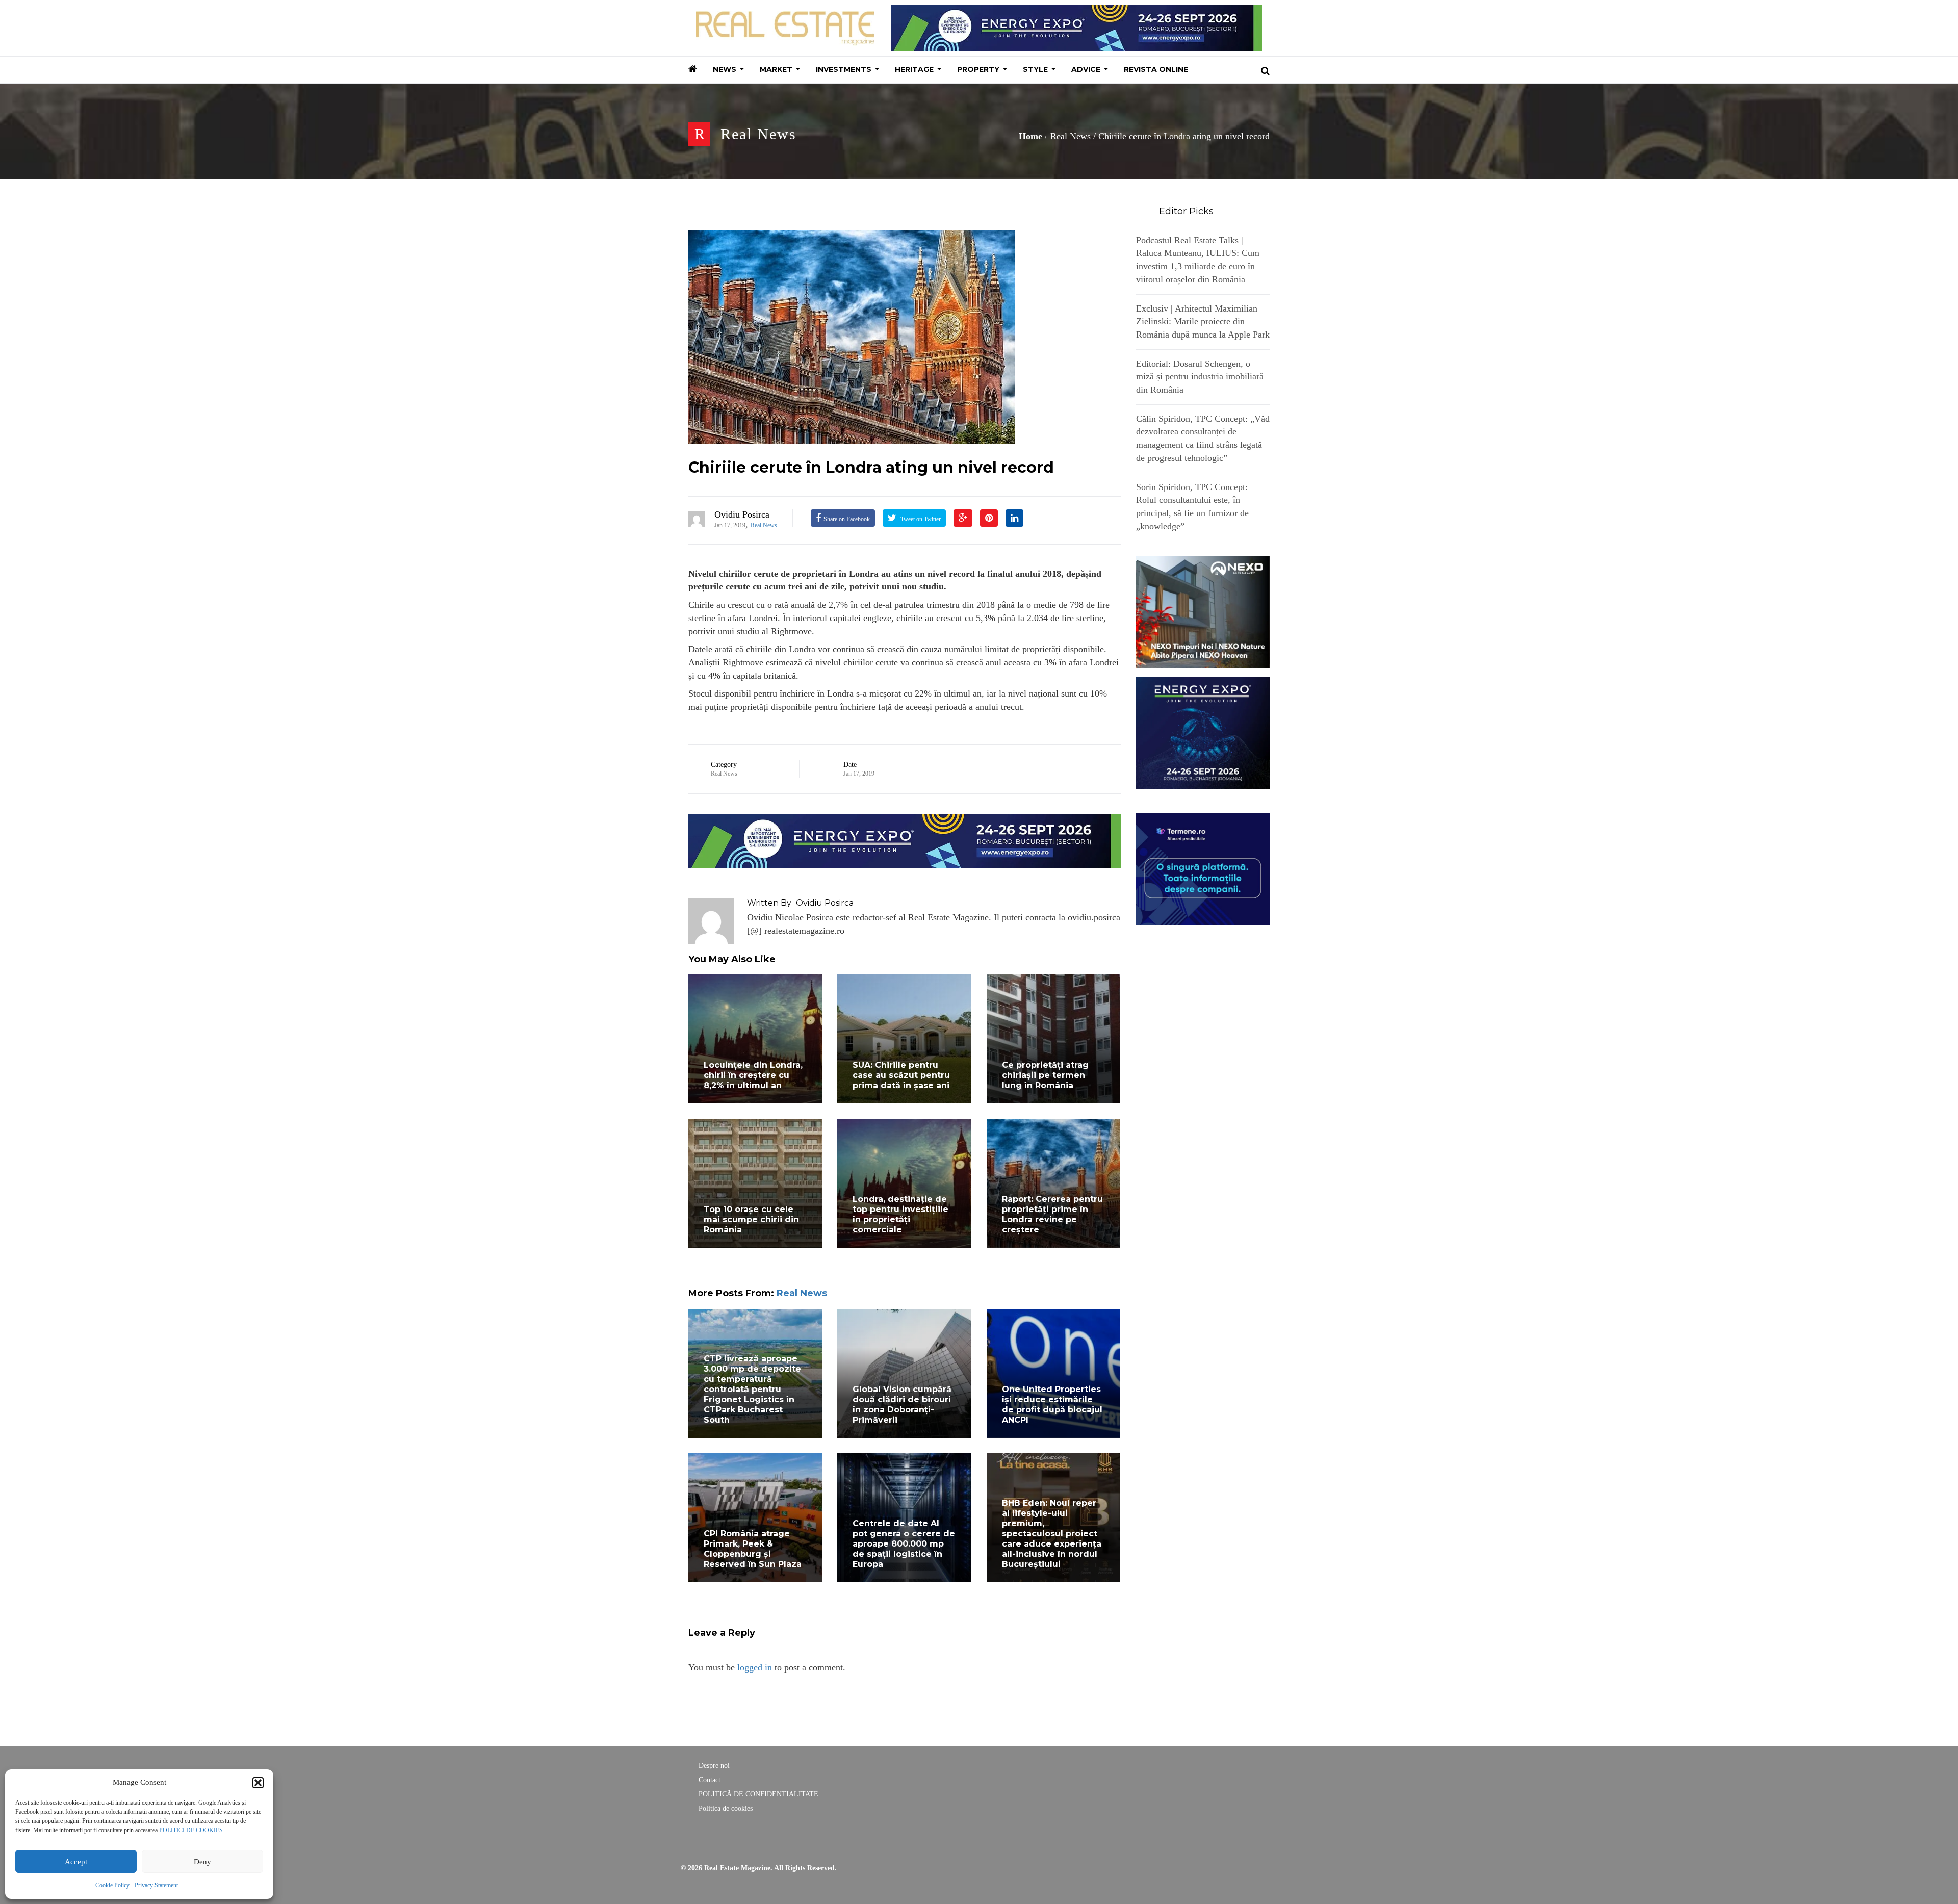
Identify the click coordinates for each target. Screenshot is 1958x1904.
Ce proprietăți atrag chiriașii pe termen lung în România (1045, 1075)
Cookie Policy (112, 1885)
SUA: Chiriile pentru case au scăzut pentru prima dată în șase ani (901, 1075)
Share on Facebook (847, 519)
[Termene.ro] (1203, 868)
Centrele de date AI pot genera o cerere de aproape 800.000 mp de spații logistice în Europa (904, 1544)
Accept (76, 1862)
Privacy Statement (156, 1885)
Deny (202, 1862)
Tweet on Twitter (920, 519)
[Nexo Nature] (1203, 611)
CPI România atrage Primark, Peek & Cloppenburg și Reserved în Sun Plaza (753, 1549)
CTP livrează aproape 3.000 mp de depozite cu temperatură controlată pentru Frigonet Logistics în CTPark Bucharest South (752, 1389)
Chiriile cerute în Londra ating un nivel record (871, 467)
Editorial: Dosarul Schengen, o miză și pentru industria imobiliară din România (1200, 377)
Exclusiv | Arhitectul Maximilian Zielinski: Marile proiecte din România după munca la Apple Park (1203, 321)
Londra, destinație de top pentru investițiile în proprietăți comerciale (900, 1214)
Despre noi (714, 1766)
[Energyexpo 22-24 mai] (1203, 732)
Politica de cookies (726, 1808)
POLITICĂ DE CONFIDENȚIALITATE (758, 1794)
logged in (755, 1667)
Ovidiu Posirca (742, 514)
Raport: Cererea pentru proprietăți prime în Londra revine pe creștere (1052, 1214)
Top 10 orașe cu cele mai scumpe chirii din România (751, 1219)
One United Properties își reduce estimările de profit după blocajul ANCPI (1052, 1405)
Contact (710, 1780)
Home (1030, 136)
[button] (258, 1783)
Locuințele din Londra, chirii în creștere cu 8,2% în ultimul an (753, 1075)
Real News (758, 134)
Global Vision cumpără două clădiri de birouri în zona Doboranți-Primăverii (902, 1405)
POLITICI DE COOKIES (191, 1830)
